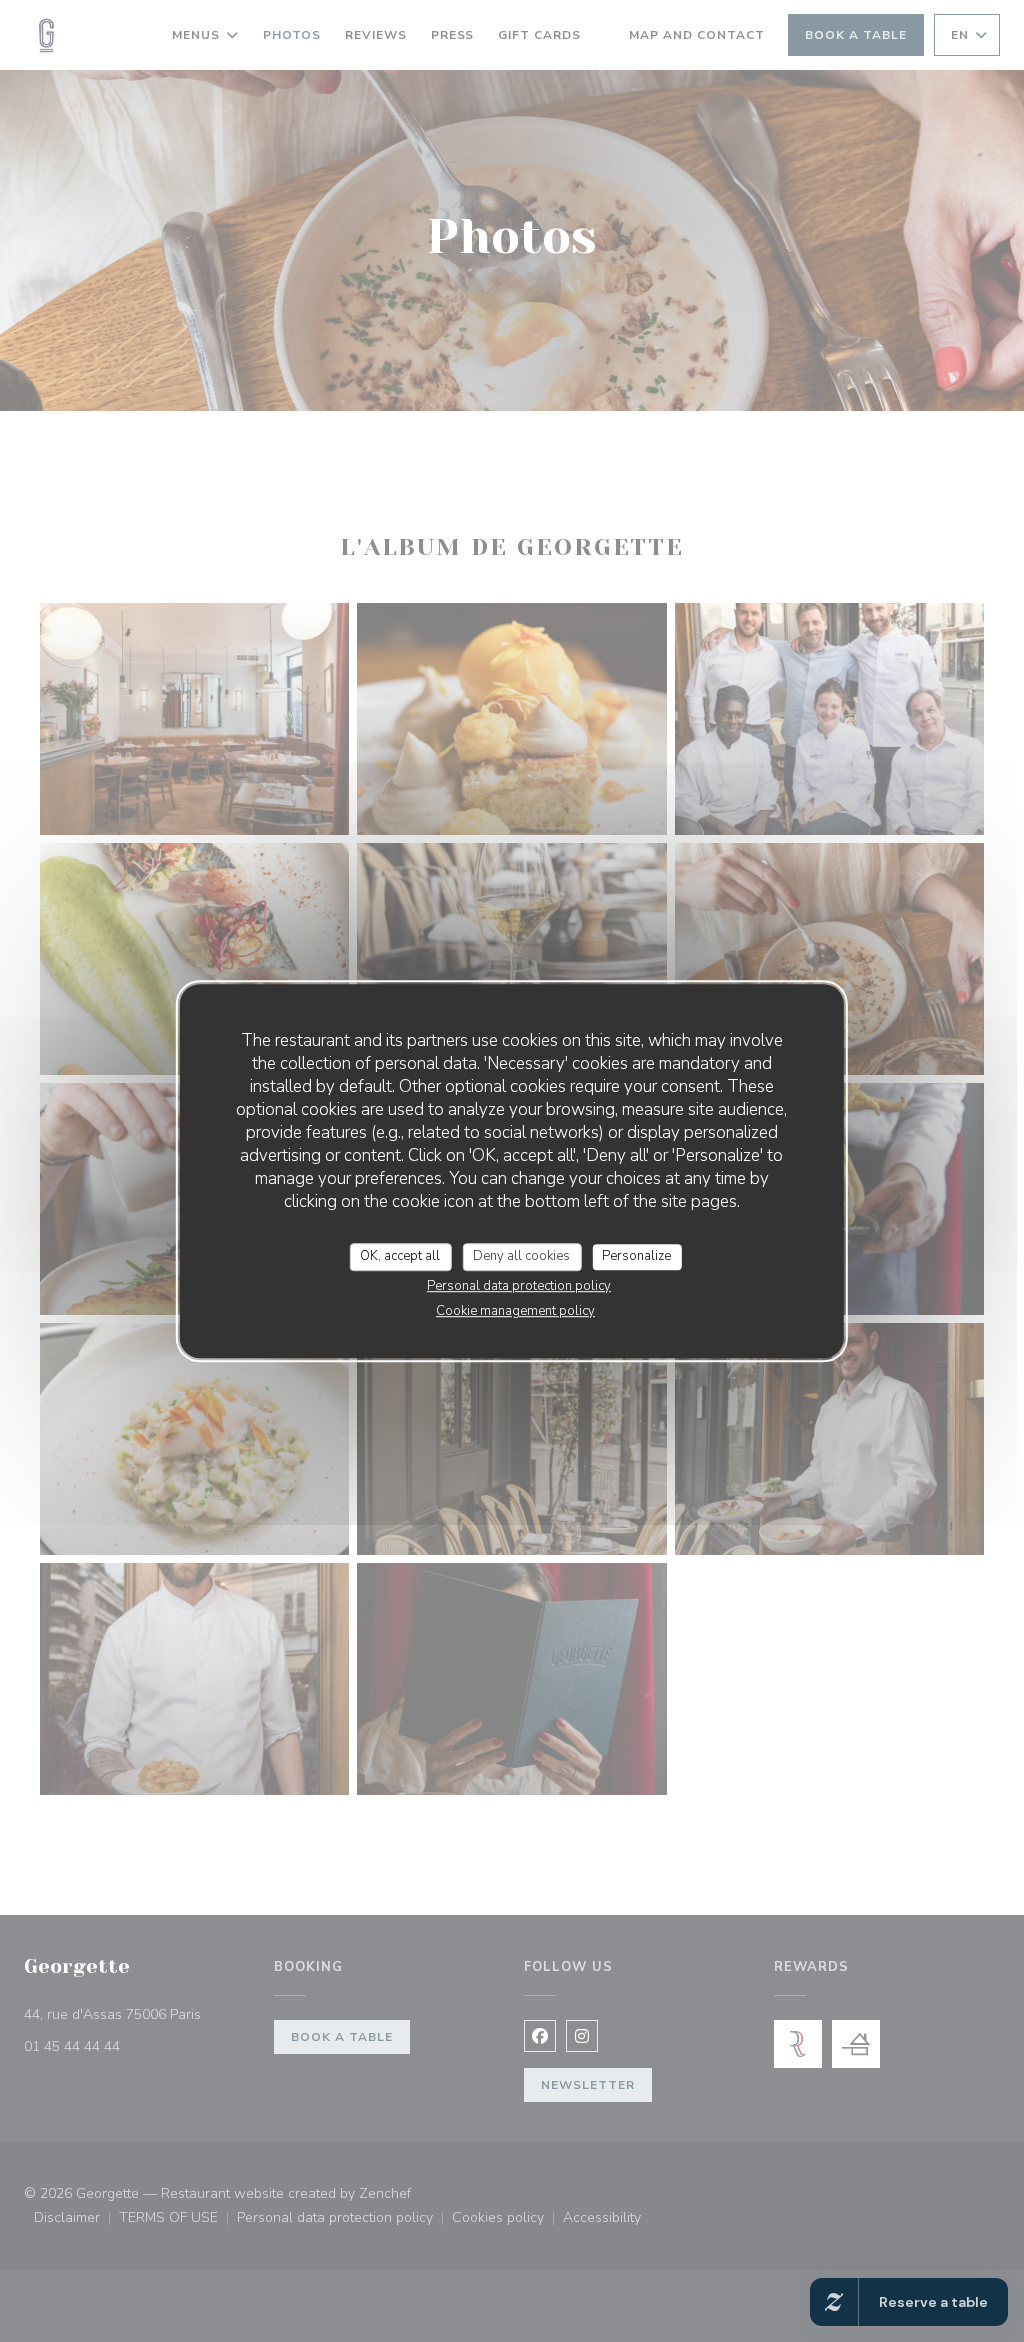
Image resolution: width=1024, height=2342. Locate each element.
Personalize (636, 1256)
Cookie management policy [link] (515, 1311)
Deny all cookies (521, 1256)
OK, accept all (400, 1256)
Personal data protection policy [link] (519, 1286)
